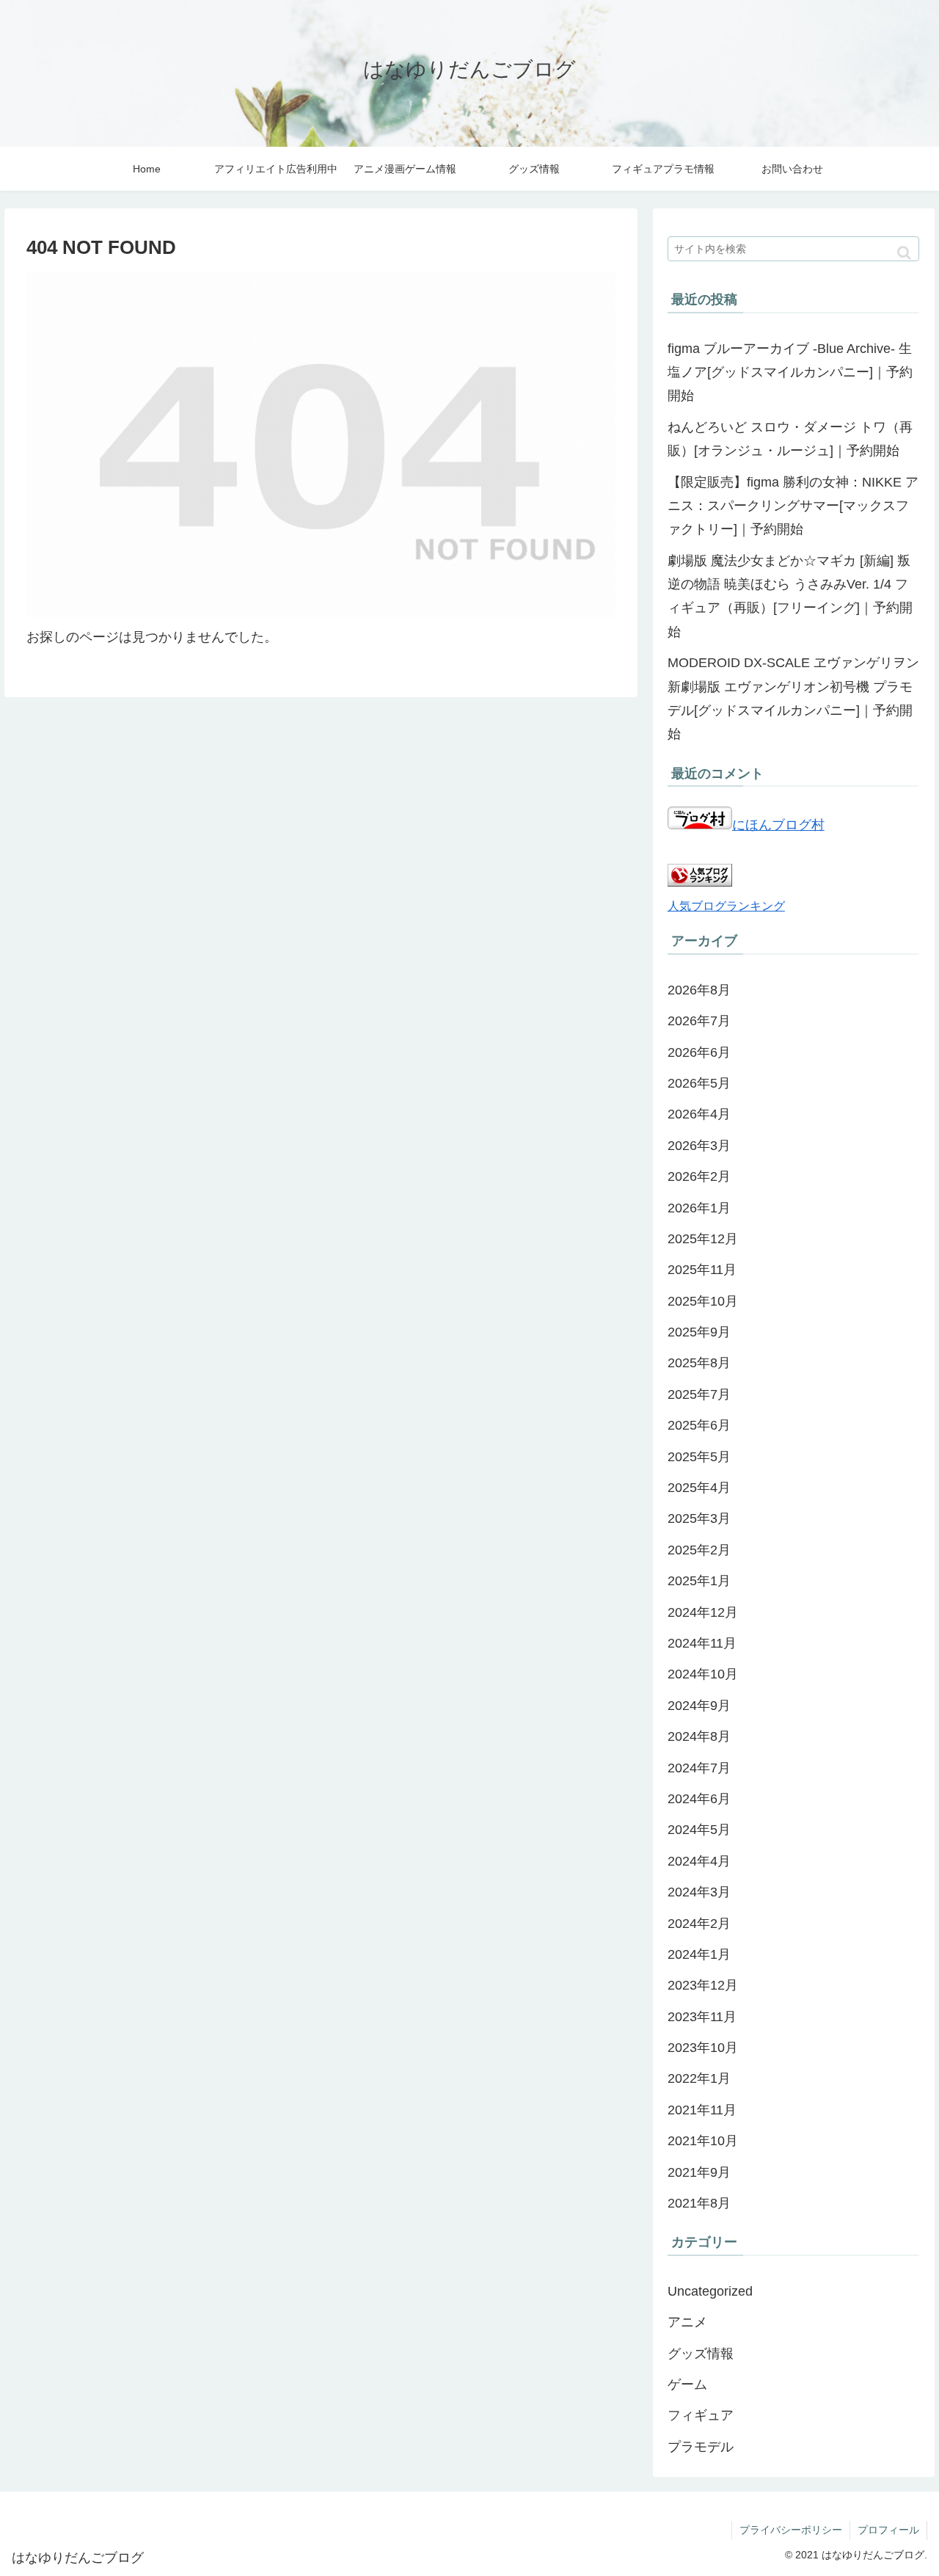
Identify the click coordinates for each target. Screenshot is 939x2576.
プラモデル (701, 2447)
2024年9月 (699, 1706)
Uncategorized (710, 2291)
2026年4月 (699, 1114)
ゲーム (687, 2384)
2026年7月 (699, 1021)
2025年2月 (699, 1550)
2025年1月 (699, 1581)
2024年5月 (699, 1830)
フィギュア (701, 2415)
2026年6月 (699, 1052)
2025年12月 (703, 1239)
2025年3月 (699, 1518)
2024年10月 (703, 1674)
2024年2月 (699, 1924)
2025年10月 (703, 1301)
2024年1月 (699, 1954)
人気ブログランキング (726, 906)
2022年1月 (699, 2078)
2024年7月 (699, 1768)
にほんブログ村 (778, 825)
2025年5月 (699, 1457)
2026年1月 (699, 1208)
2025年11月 (702, 1270)
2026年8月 (699, 990)
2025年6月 (699, 1425)
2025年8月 (699, 1363)
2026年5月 (699, 1083)
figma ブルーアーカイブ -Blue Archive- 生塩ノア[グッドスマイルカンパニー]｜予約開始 (790, 372)
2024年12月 (703, 1612)
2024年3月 (699, 1892)
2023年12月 (703, 1985)
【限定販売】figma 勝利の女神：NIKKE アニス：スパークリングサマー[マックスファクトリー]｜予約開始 (793, 506)
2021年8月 (699, 2203)
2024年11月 (702, 1643)
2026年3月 (699, 1146)
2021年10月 (703, 2141)
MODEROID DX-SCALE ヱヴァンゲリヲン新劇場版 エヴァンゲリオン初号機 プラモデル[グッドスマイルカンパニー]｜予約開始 (793, 698)
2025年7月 (699, 1394)
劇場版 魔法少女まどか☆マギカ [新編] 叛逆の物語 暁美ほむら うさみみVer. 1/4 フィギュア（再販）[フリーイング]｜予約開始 (790, 596)
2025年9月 (699, 1332)
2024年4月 (699, 1861)
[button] (904, 253)
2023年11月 (702, 2017)
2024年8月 (699, 1736)
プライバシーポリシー (791, 2530)
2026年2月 (699, 1176)
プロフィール (888, 2530)
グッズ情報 (701, 2354)
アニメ (687, 2322)
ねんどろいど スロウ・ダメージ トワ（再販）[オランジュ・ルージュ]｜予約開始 (790, 439)
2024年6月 (699, 1799)
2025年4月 (699, 1488)
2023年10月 (703, 2048)
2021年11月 (702, 2110)
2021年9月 (699, 2172)
